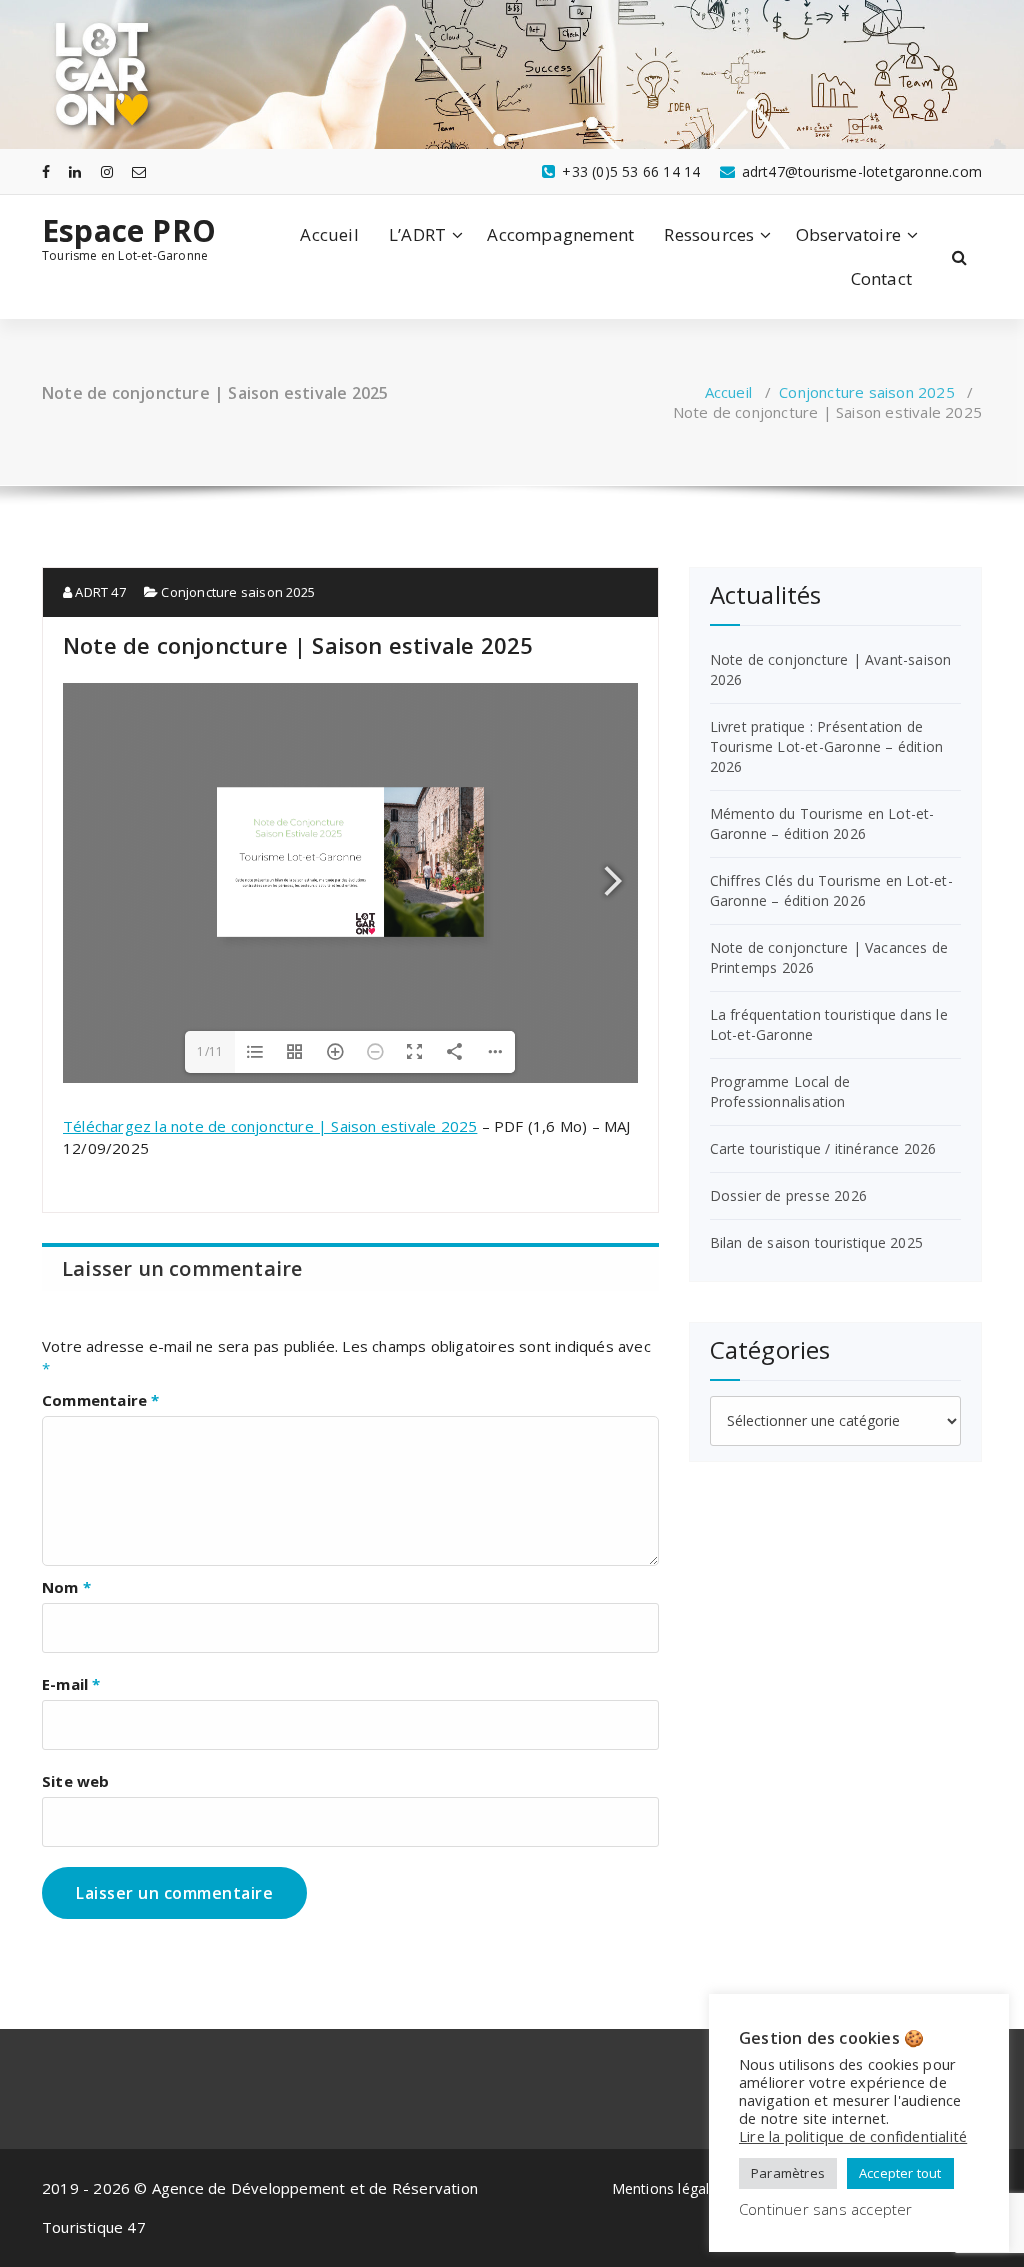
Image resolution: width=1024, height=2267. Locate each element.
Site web (76, 1781)
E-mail (71, 1684)
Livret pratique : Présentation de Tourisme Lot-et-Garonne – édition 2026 (827, 746)
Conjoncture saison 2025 (867, 392)
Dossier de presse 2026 (788, 1195)
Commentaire (101, 1400)
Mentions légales (668, 2188)
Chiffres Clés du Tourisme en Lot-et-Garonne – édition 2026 (831, 890)
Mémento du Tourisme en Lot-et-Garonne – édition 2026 (822, 823)
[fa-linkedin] (75, 171)
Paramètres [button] (788, 2173)
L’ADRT (417, 234)
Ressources (709, 234)
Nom (66, 1587)
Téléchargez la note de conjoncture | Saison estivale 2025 (270, 1126)
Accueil (329, 234)
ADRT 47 (99, 592)
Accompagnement (560, 234)
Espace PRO (129, 231)
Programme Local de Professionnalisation (780, 1091)
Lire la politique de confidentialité (853, 2136)
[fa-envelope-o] (139, 171)
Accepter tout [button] (900, 2173)
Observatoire (848, 234)
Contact (881, 278)
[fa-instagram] (107, 171)
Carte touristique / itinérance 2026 (823, 1148)
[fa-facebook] (46, 171)
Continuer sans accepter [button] (826, 2209)
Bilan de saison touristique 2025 (816, 1242)
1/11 (210, 1051)
